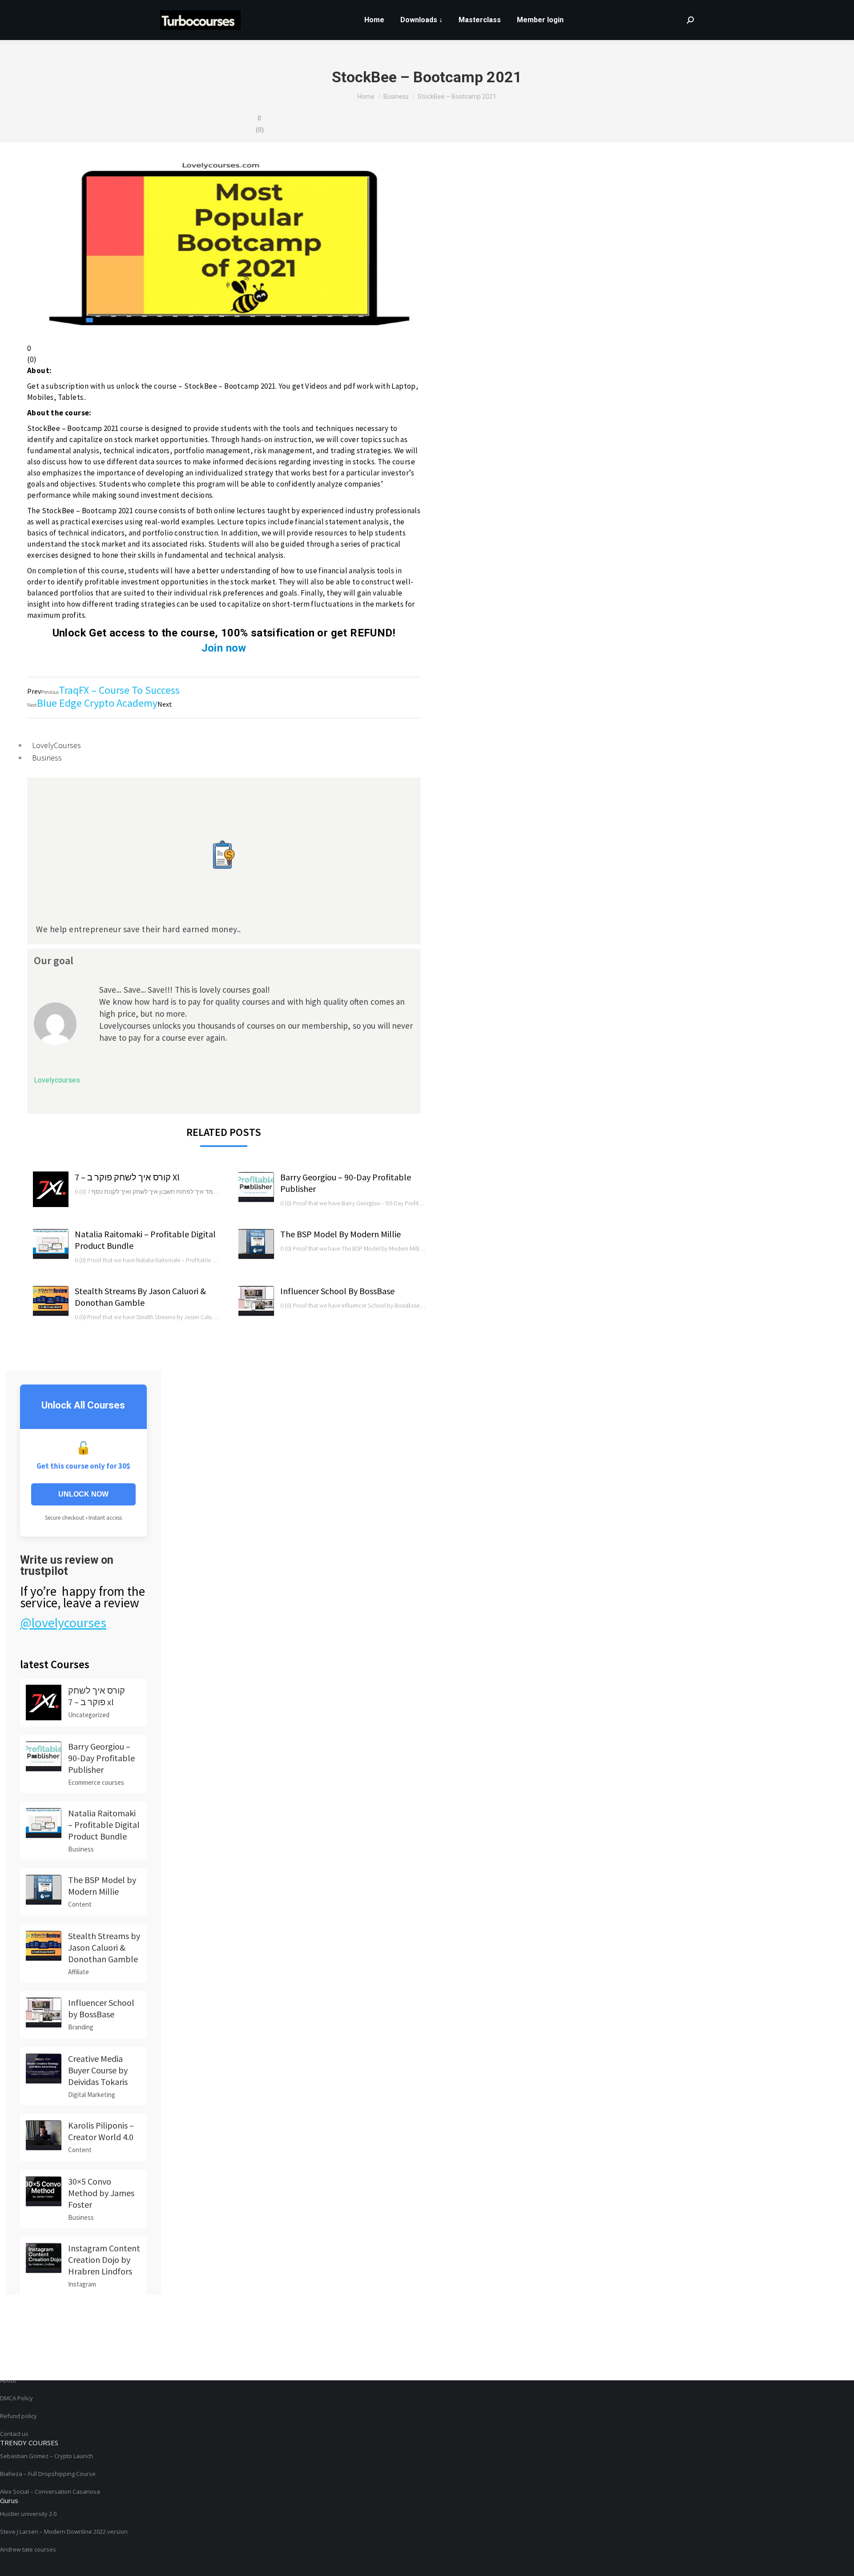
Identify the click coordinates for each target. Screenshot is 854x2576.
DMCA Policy (16, 2398)
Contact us (14, 2434)
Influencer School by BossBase (337, 1291)
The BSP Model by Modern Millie (340, 1234)
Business (47, 758)
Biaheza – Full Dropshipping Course (48, 2474)
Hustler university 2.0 (28, 2514)
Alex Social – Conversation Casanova (50, 2491)
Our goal (54, 960)
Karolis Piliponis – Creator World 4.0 (101, 2131)
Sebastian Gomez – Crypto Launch (46, 2456)
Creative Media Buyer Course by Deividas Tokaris (98, 2070)
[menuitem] (374, 20)
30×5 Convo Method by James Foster (101, 2193)
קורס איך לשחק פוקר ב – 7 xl (127, 1177)
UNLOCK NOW (83, 1494)
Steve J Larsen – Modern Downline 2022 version (64, 2532)
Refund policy (18, 2416)
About (8, 2380)
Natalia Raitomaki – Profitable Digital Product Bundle (145, 1240)
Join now (224, 648)
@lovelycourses (63, 1622)
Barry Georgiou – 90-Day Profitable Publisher (346, 1183)
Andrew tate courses (28, 2549)
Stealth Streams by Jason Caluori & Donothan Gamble (140, 1297)
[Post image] (51, 1189)
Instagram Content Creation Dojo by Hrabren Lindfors (104, 2260)
